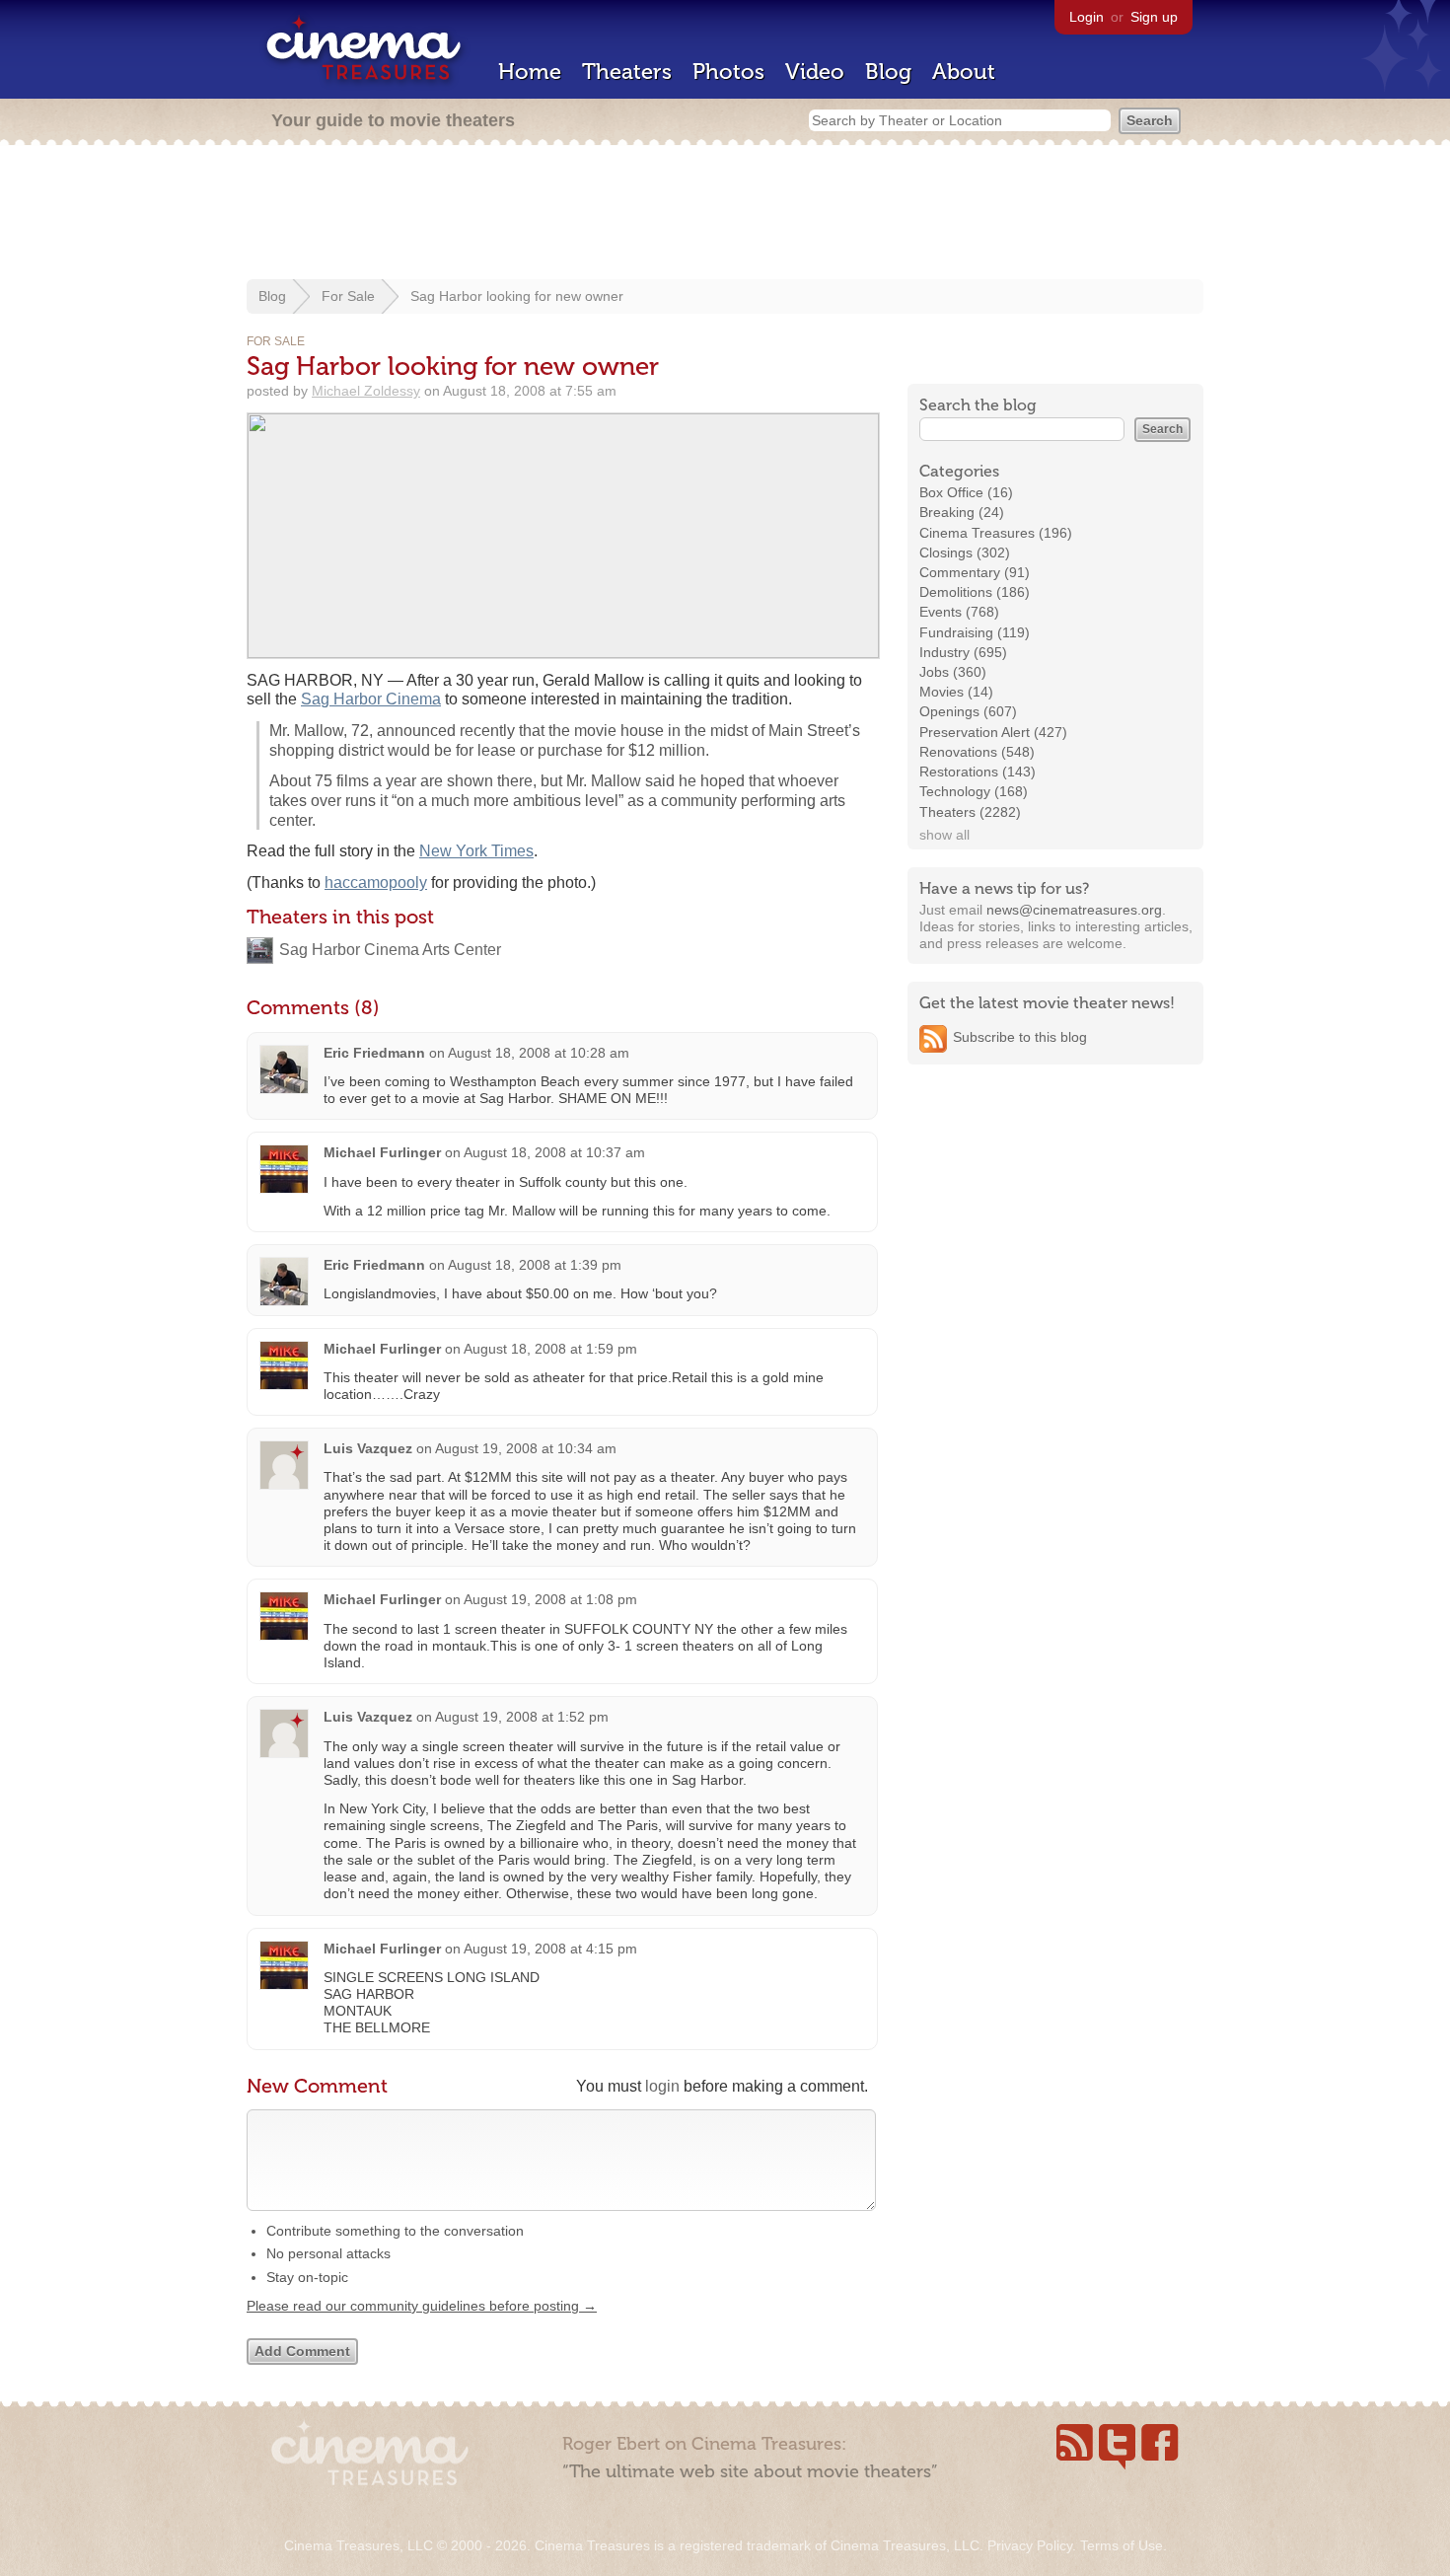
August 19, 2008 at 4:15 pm (550, 1949)
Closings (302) (965, 552)
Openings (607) (968, 711)
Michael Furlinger (384, 1152)
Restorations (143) (978, 772)
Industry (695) (963, 652)
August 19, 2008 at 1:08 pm (550, 1599)
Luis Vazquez (368, 1448)
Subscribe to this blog (1020, 1037)
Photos (728, 72)
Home (530, 72)
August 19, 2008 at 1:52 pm (522, 1717)
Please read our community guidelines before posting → (422, 2306)
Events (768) (959, 612)
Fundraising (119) (975, 632)
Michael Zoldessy (366, 391)
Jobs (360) (953, 672)
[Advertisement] (725, 214)
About (964, 72)
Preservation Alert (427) (993, 732)
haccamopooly (376, 883)
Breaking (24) (962, 512)
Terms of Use (1122, 2545)
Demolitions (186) (975, 592)
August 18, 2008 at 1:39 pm (535, 1265)
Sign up (1154, 17)
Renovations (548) (977, 752)
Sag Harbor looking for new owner (517, 296)
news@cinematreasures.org (1074, 910)
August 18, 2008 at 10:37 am (554, 1152)
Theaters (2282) (970, 812)
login (662, 2086)
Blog (888, 72)
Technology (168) (974, 791)
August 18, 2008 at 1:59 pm (550, 1349)
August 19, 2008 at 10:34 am (526, 1448)
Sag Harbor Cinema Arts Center (390, 950)
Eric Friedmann (374, 1053)
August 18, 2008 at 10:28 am (539, 1053)
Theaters (627, 72)
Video (815, 72)
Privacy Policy (1030, 2545)
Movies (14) (956, 692)
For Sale (348, 296)
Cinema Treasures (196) (996, 533)
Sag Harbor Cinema (371, 699)
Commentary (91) (975, 572)
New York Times (476, 851)
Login (1087, 17)
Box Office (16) (966, 492)
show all (944, 835)
